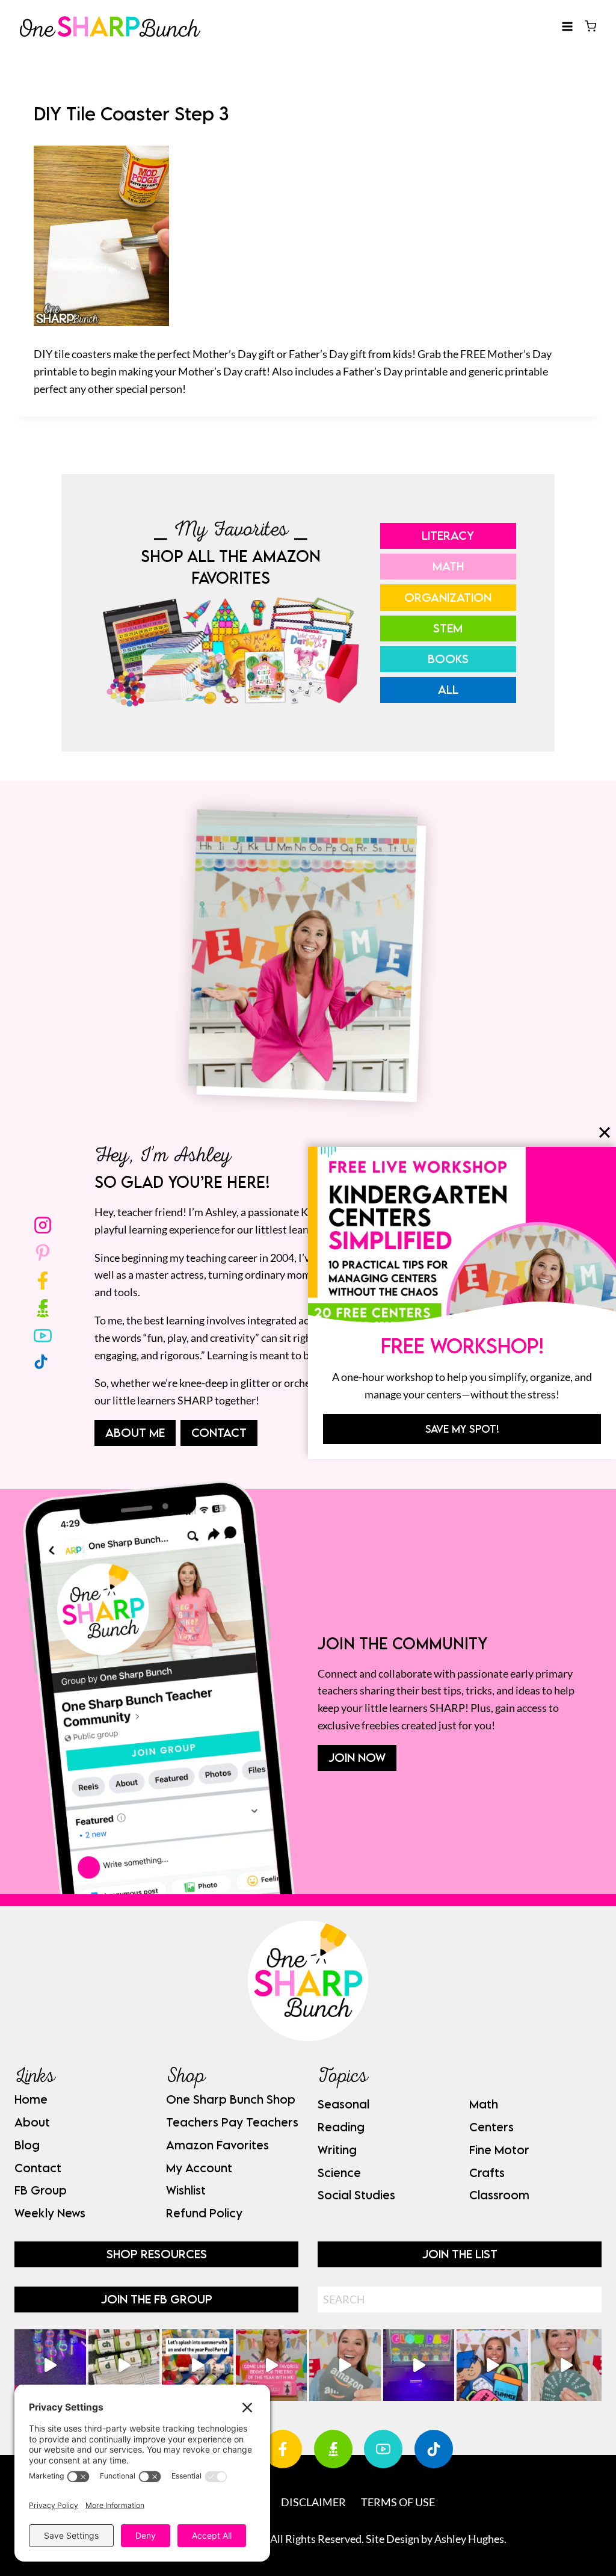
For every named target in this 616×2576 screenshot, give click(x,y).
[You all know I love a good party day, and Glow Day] (50, 2365)
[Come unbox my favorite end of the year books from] (272, 2365)
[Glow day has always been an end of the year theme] (198, 2365)
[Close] (605, 1132)
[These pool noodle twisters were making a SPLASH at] (124, 2365)
